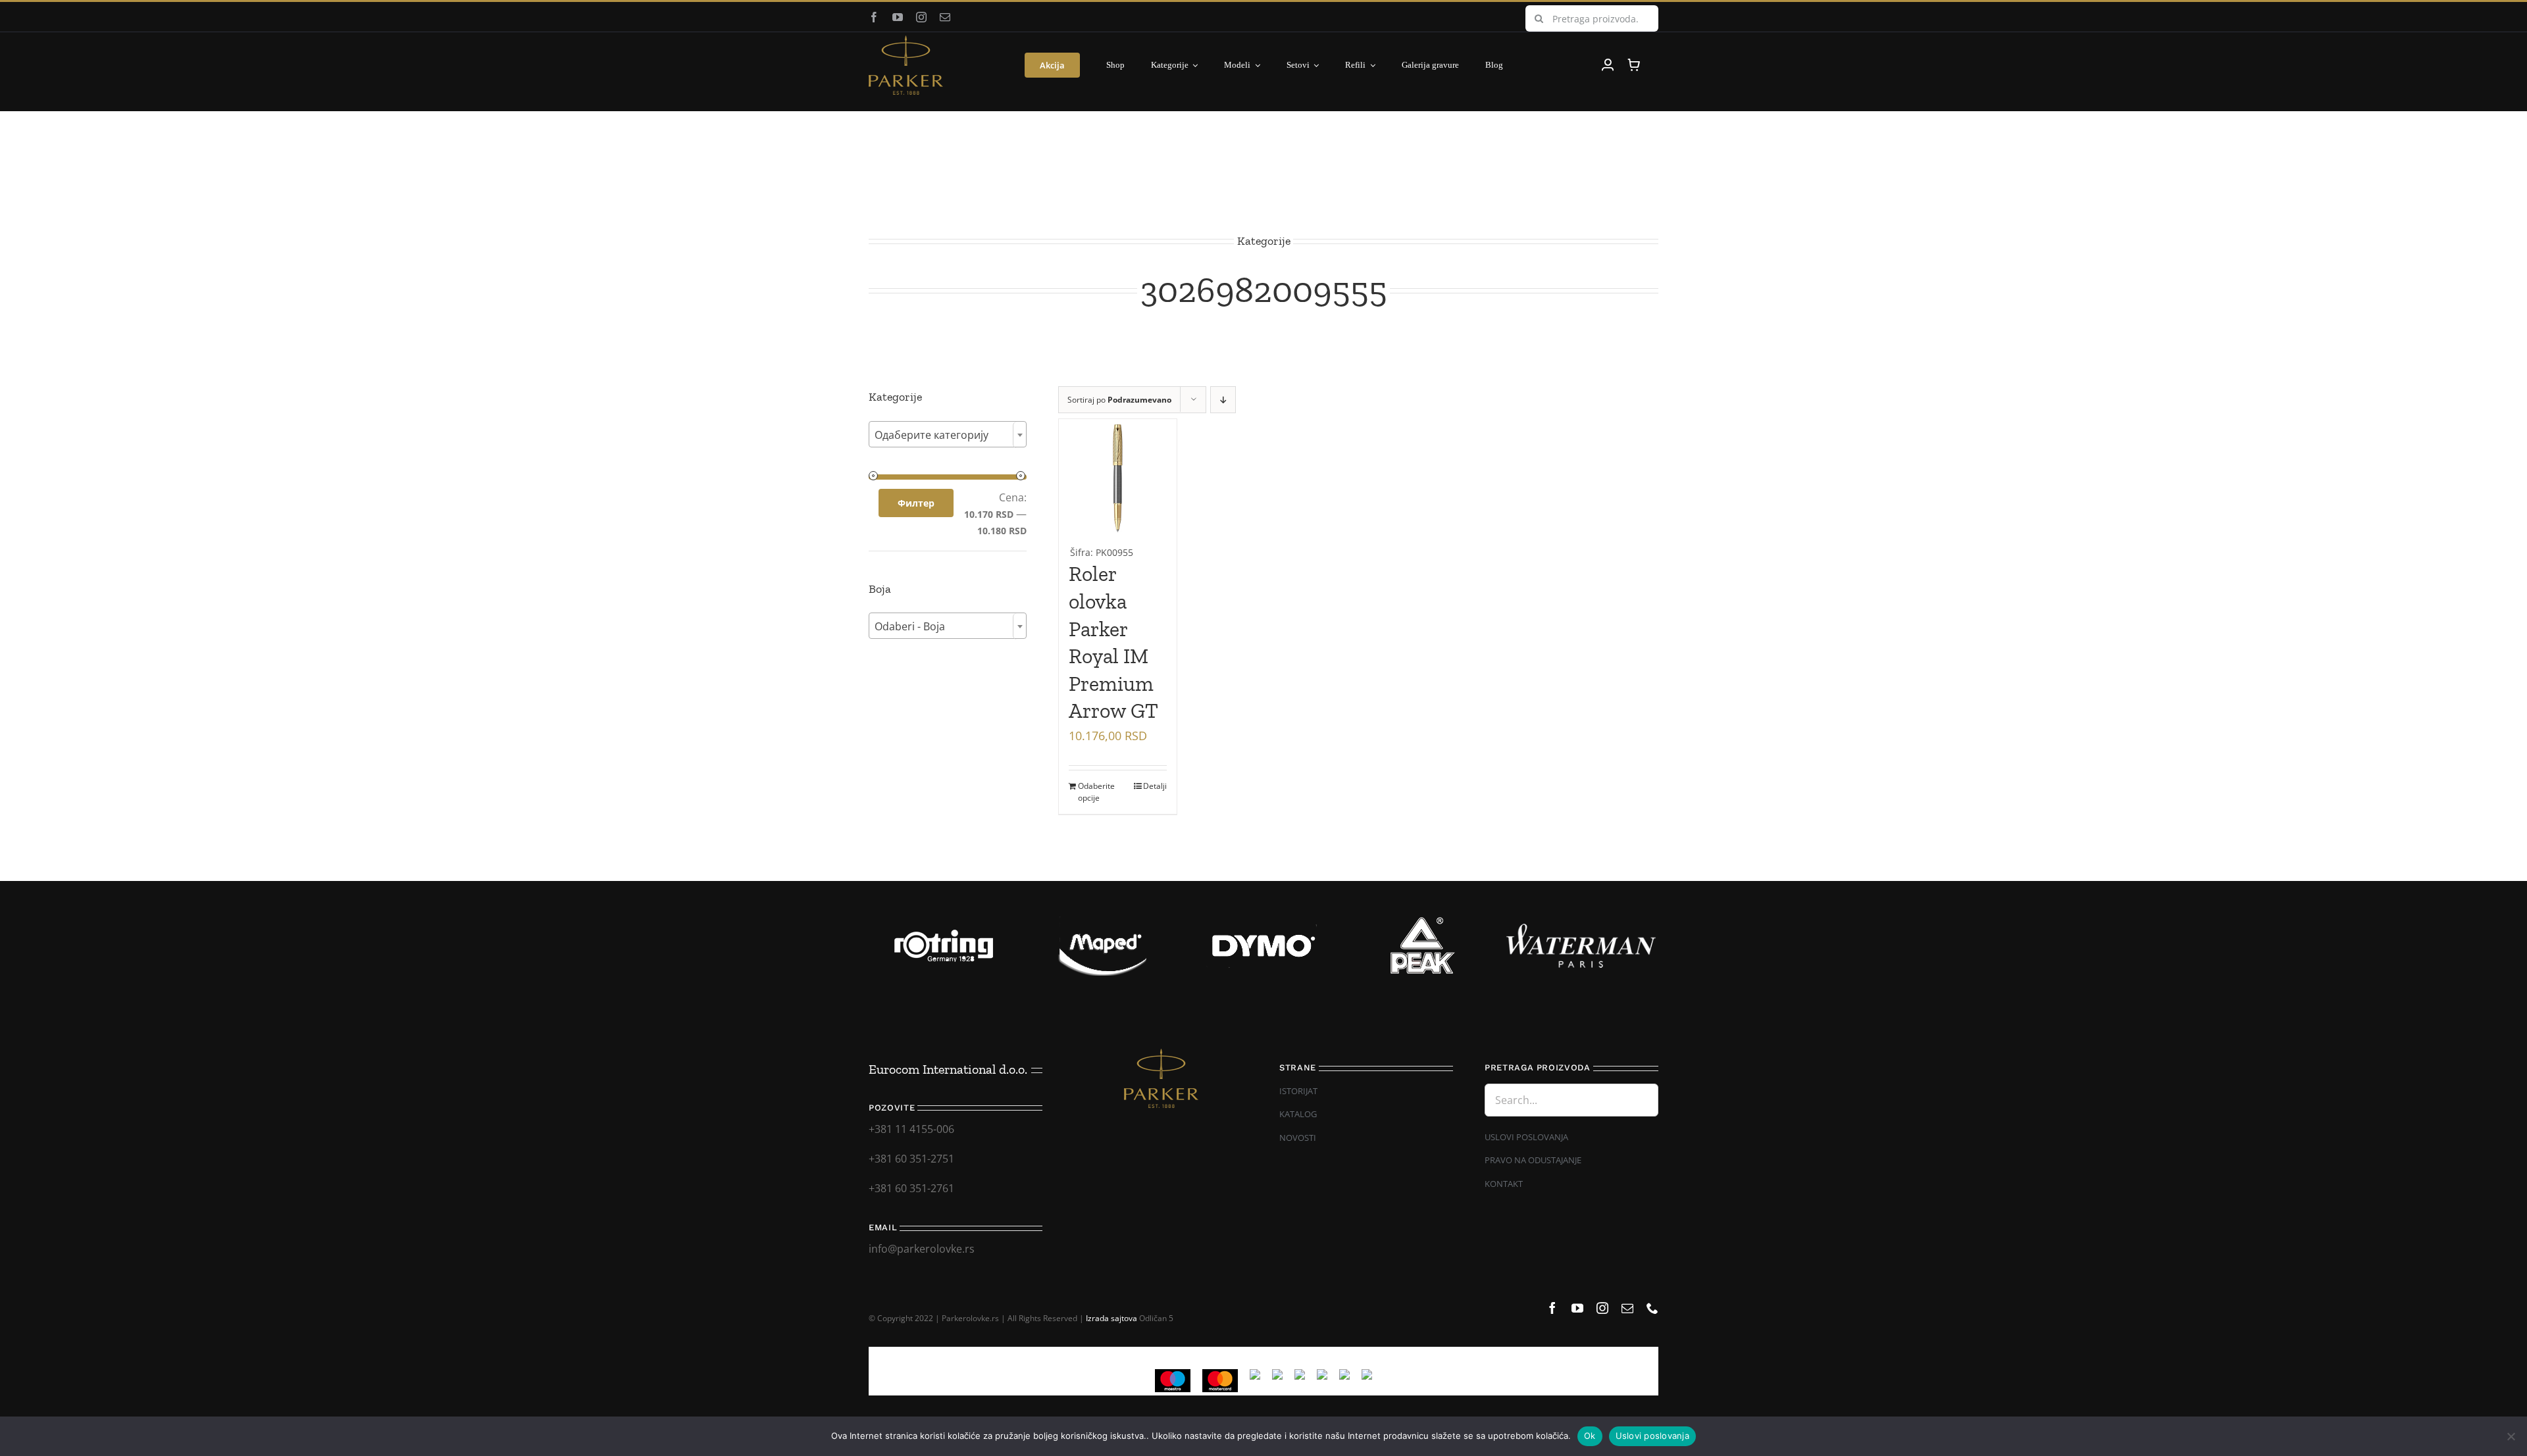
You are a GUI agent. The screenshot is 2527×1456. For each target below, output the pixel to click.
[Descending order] (1223, 400)
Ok (1590, 1436)
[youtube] (898, 17)
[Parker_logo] (906, 41)
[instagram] (921, 17)
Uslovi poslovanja (1652, 1436)
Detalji (1155, 786)
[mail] (945, 17)
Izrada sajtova (1111, 1318)
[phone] (1652, 1308)
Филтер (916, 503)
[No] (2511, 1436)
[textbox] (948, 435)
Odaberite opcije (1096, 792)
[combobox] (948, 434)
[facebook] (874, 17)
